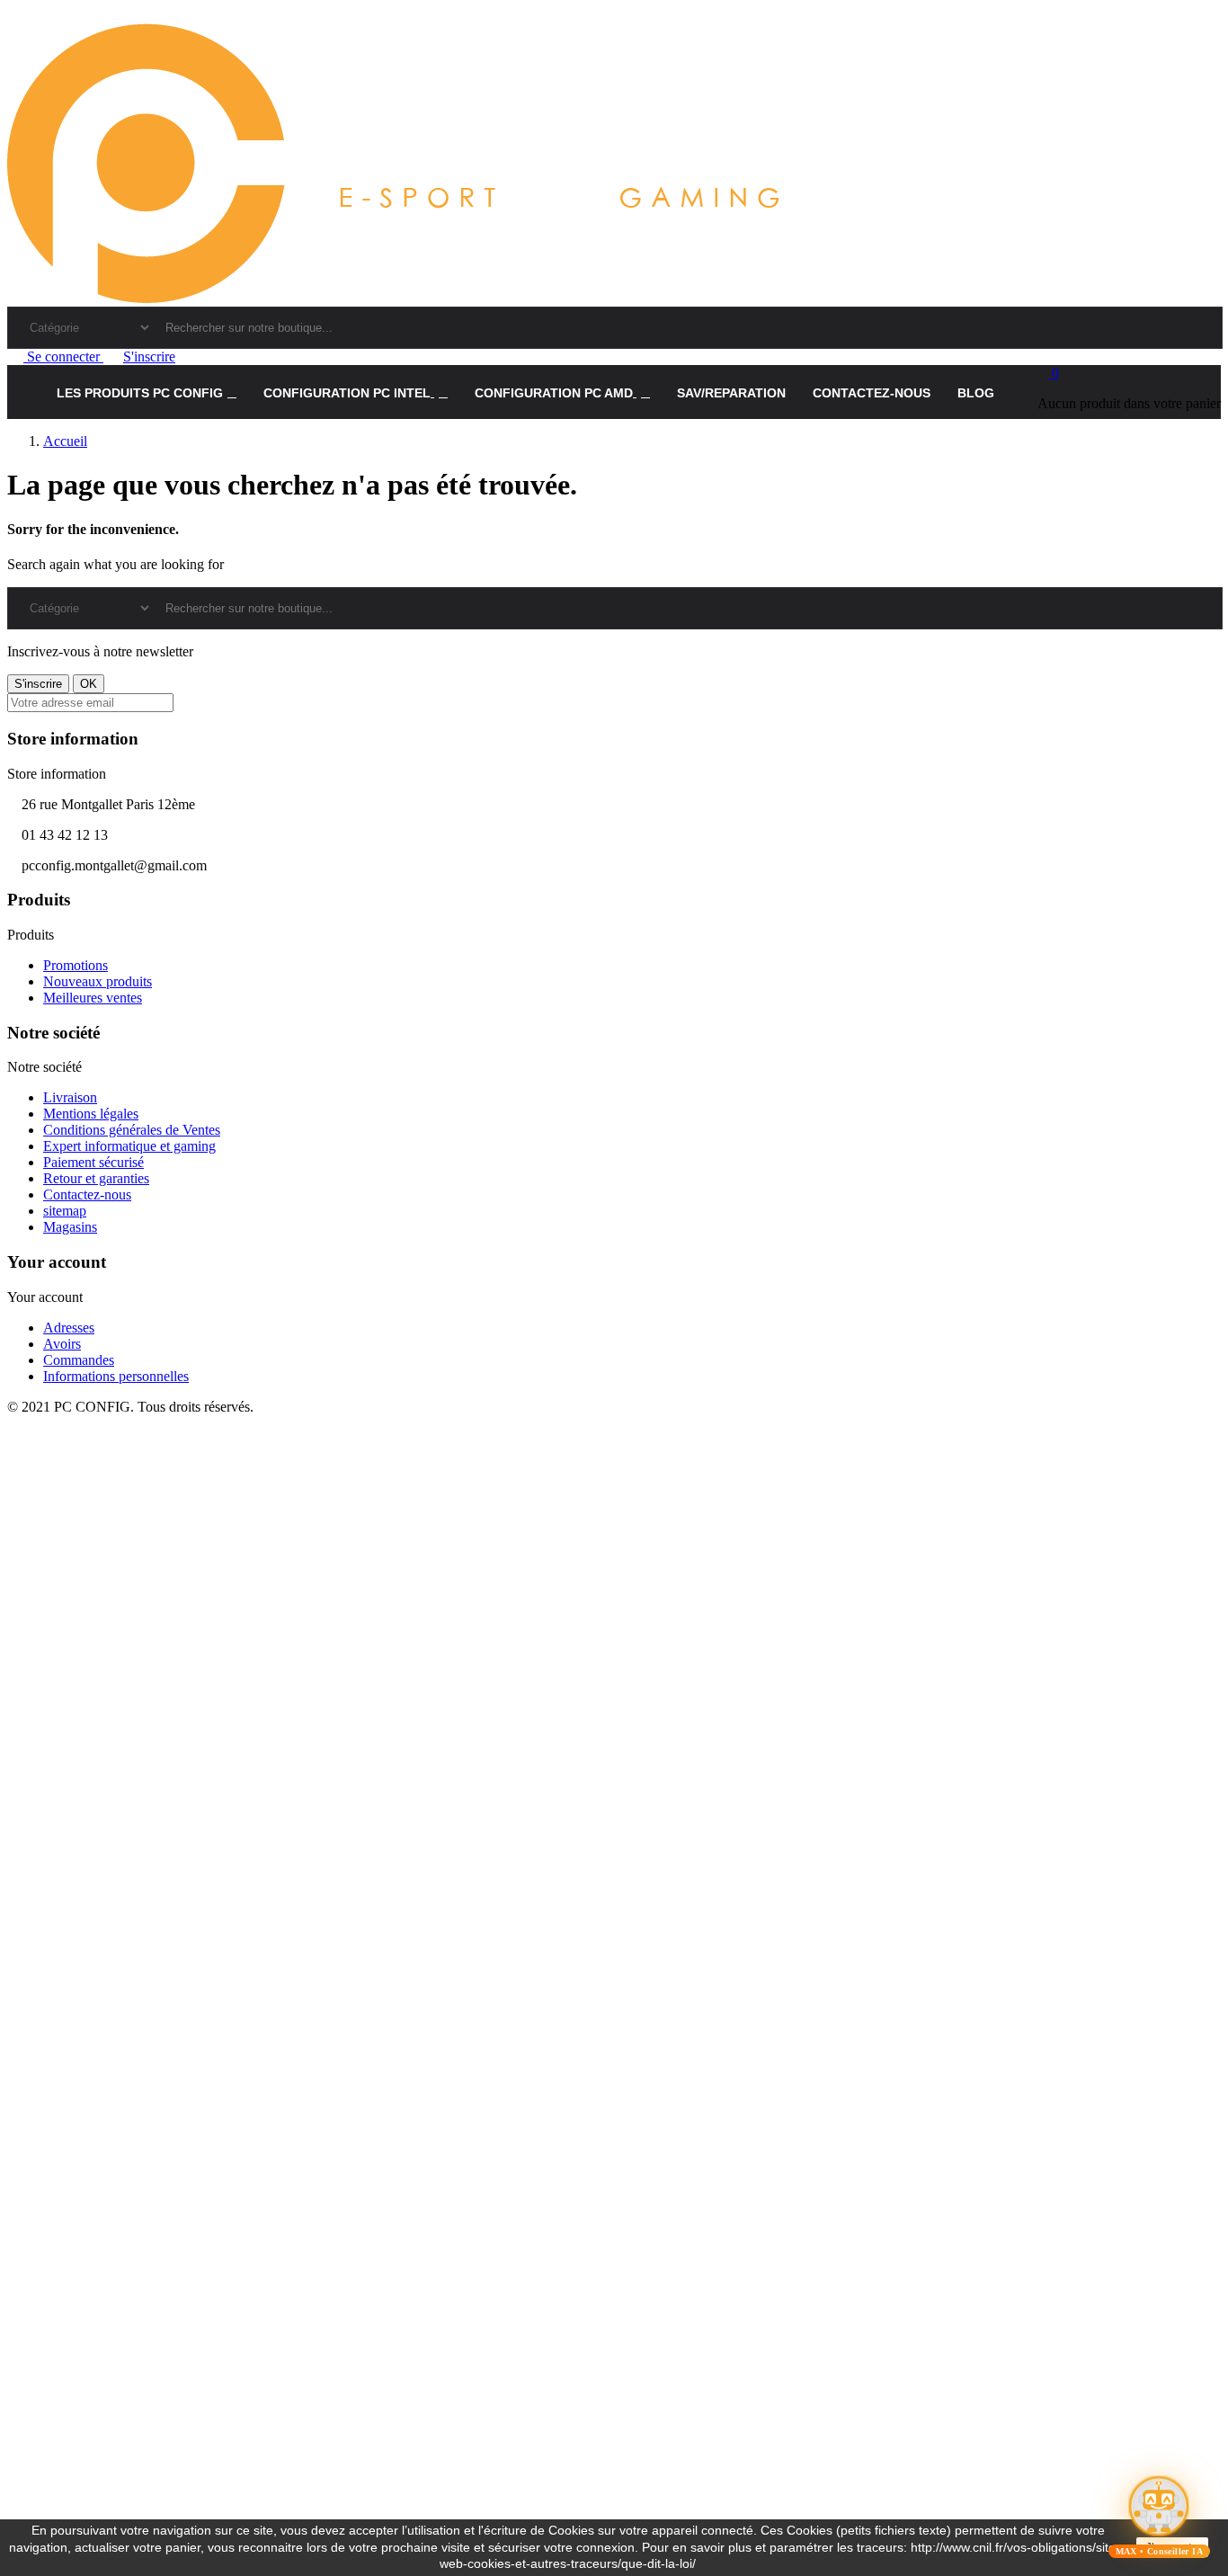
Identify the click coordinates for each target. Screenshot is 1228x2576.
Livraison (70, 1097)
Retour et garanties (96, 1178)
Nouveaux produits (98, 981)
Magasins (70, 1227)
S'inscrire (149, 357)
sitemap (65, 1211)
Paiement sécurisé (93, 1162)
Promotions (76, 965)
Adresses (69, 1328)
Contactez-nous (87, 1194)
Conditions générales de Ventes (132, 1130)
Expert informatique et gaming (129, 1146)
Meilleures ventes (93, 998)
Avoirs (62, 1344)
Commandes (79, 1360)
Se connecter (63, 357)
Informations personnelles (116, 1376)
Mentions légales (91, 1114)
